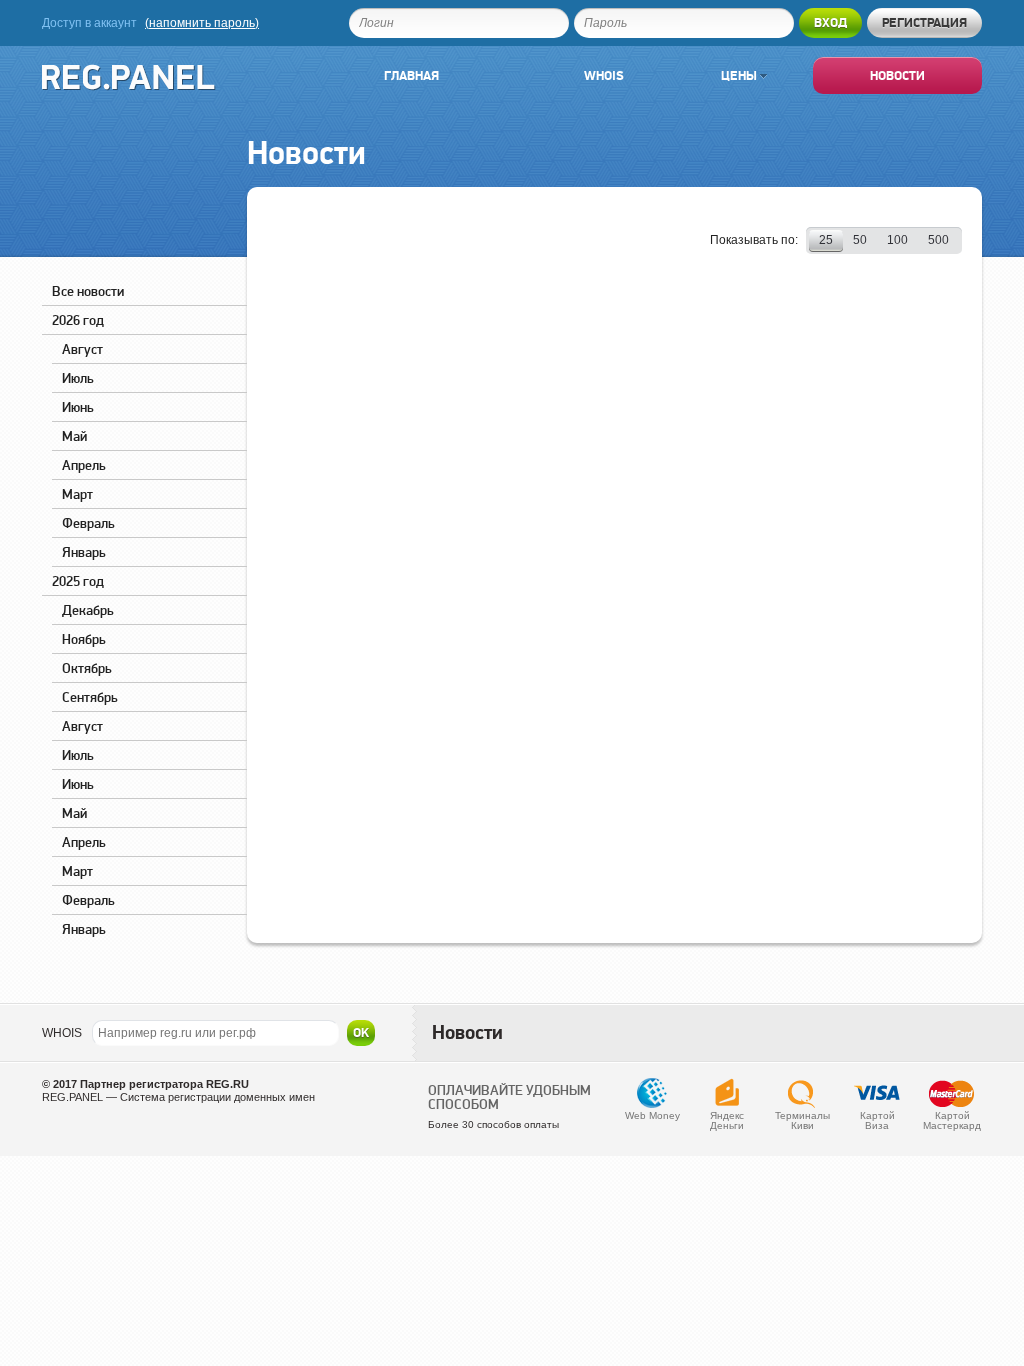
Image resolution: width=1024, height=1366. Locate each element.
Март (77, 494)
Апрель (84, 465)
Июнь (78, 407)
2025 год (78, 581)
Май (74, 436)
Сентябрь (90, 697)
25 (826, 240)
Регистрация (924, 22)
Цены (740, 75)
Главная (411, 75)
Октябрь (87, 668)
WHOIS (62, 1033)
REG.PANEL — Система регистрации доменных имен (178, 1097)
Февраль (88, 523)
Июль (78, 378)
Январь (84, 552)
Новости (897, 75)
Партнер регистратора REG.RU (164, 1084)
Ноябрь (84, 639)
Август (82, 349)
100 (897, 240)
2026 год (78, 320)
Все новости (88, 291)
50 (860, 240)
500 (938, 240)
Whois (604, 75)
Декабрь (88, 610)
